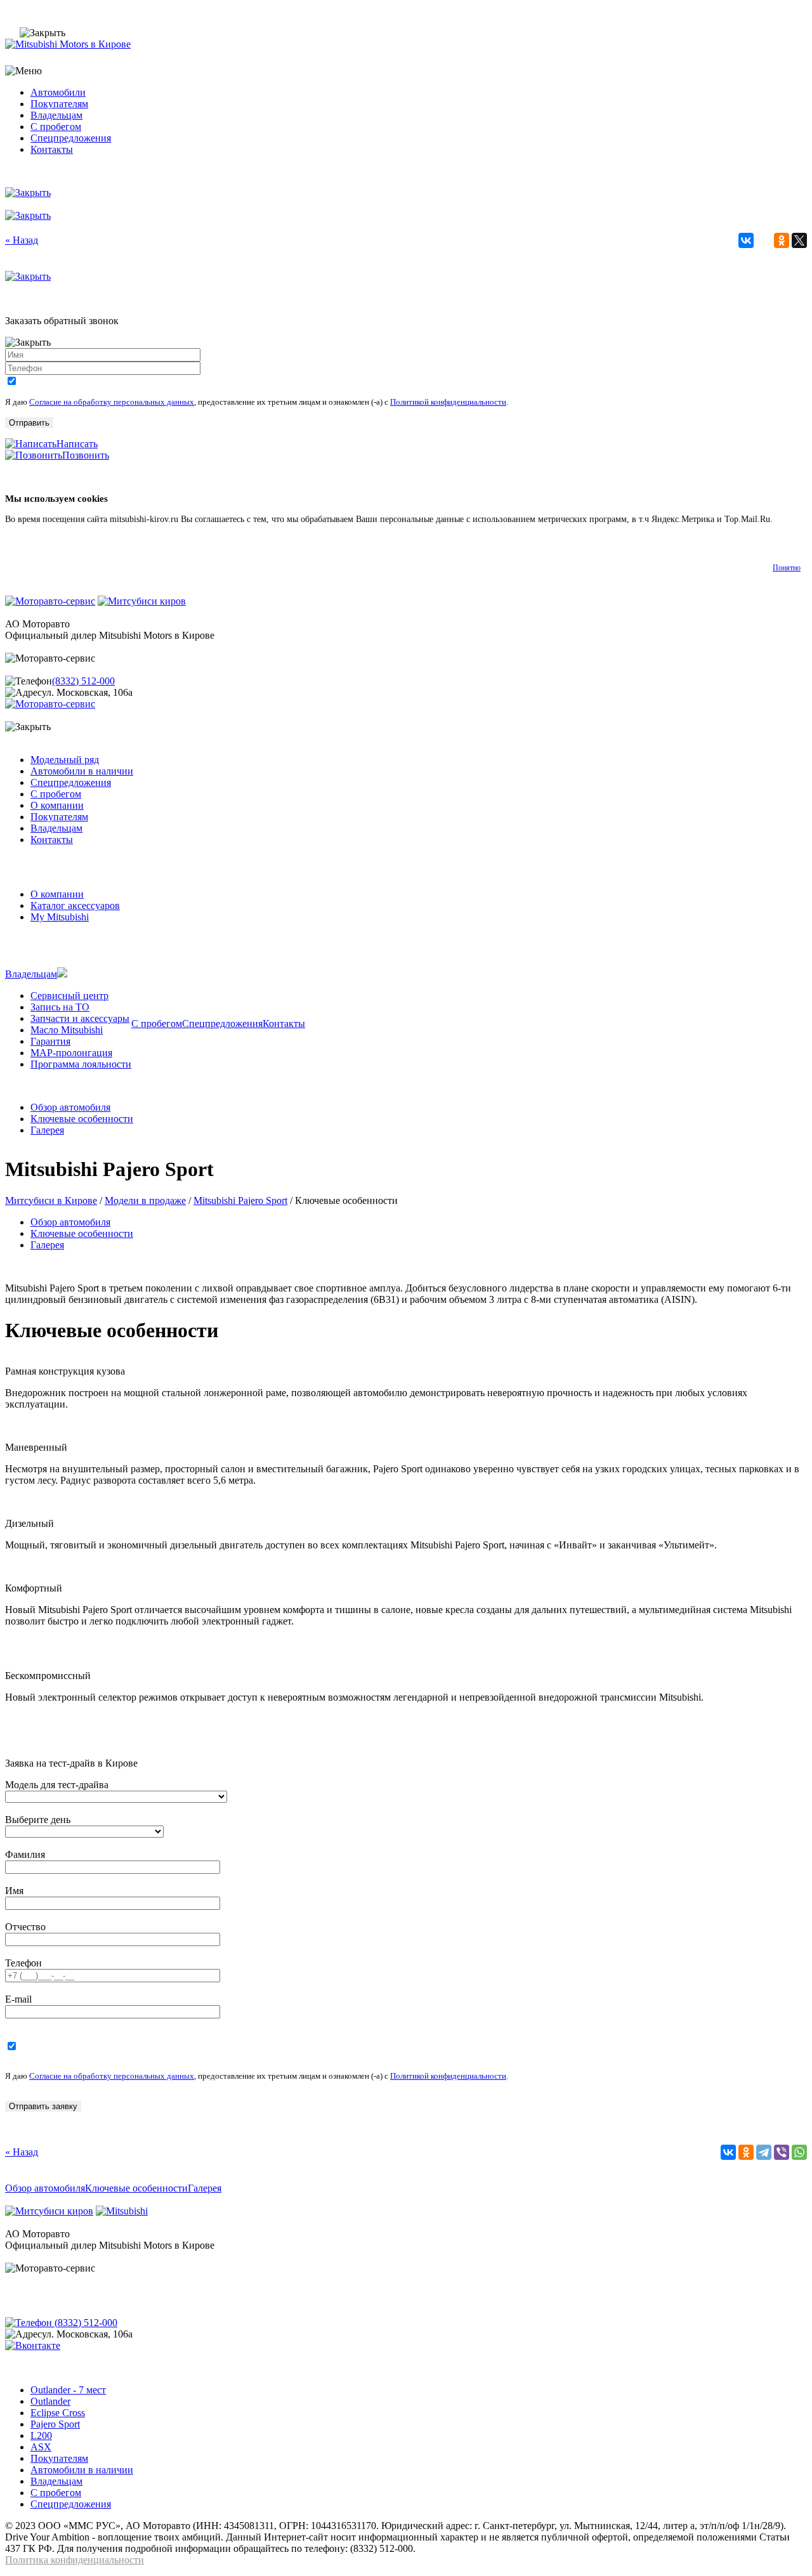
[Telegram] (764, 2152)
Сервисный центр (69, 996)
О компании (57, 805)
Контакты (52, 149)
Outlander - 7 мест (68, 2390)
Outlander (50, 2401)
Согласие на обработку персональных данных (112, 402)
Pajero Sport (55, 2424)
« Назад (22, 240)
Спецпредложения (71, 138)
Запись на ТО (60, 1007)
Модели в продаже (145, 1200)
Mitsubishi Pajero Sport (240, 1200)
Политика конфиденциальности (75, 2560)
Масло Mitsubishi (67, 1030)
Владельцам (56, 115)
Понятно (787, 568)
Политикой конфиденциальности (448, 402)
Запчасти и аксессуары (80, 1018)
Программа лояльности (81, 1064)
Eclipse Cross (58, 2413)
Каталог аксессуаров (75, 906)
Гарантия (50, 1041)
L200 (41, 2435)
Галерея (47, 1130)
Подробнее (26, 531)
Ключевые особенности (82, 1119)
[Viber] (782, 2152)
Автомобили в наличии (82, 771)
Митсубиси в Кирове (51, 1200)
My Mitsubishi (60, 917)
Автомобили (58, 92)
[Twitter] (799, 240)
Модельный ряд (65, 760)
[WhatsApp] (799, 2152)
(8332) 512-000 (83, 681)
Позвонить (86, 455)
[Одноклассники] (782, 240)
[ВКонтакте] (746, 240)
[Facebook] (764, 240)
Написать (77, 444)
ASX (41, 2447)
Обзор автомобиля (70, 1107)
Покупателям (59, 104)
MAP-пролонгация (71, 1053)
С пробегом (56, 127)
